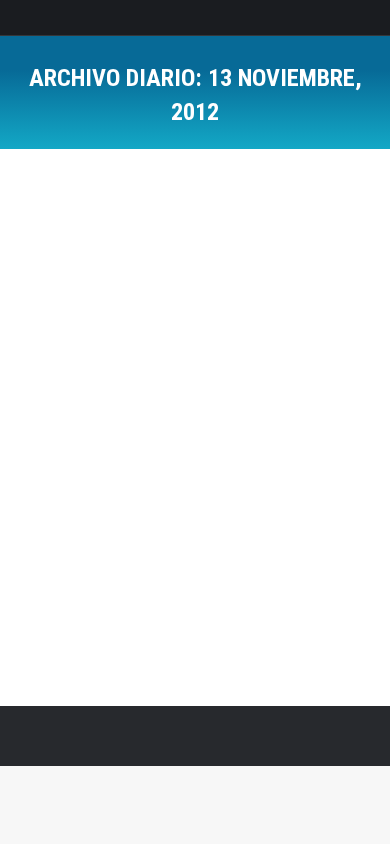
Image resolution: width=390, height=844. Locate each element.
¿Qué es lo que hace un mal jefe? (181, 254)
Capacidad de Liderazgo (116, 287)
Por (140, 305)
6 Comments (208, 323)
